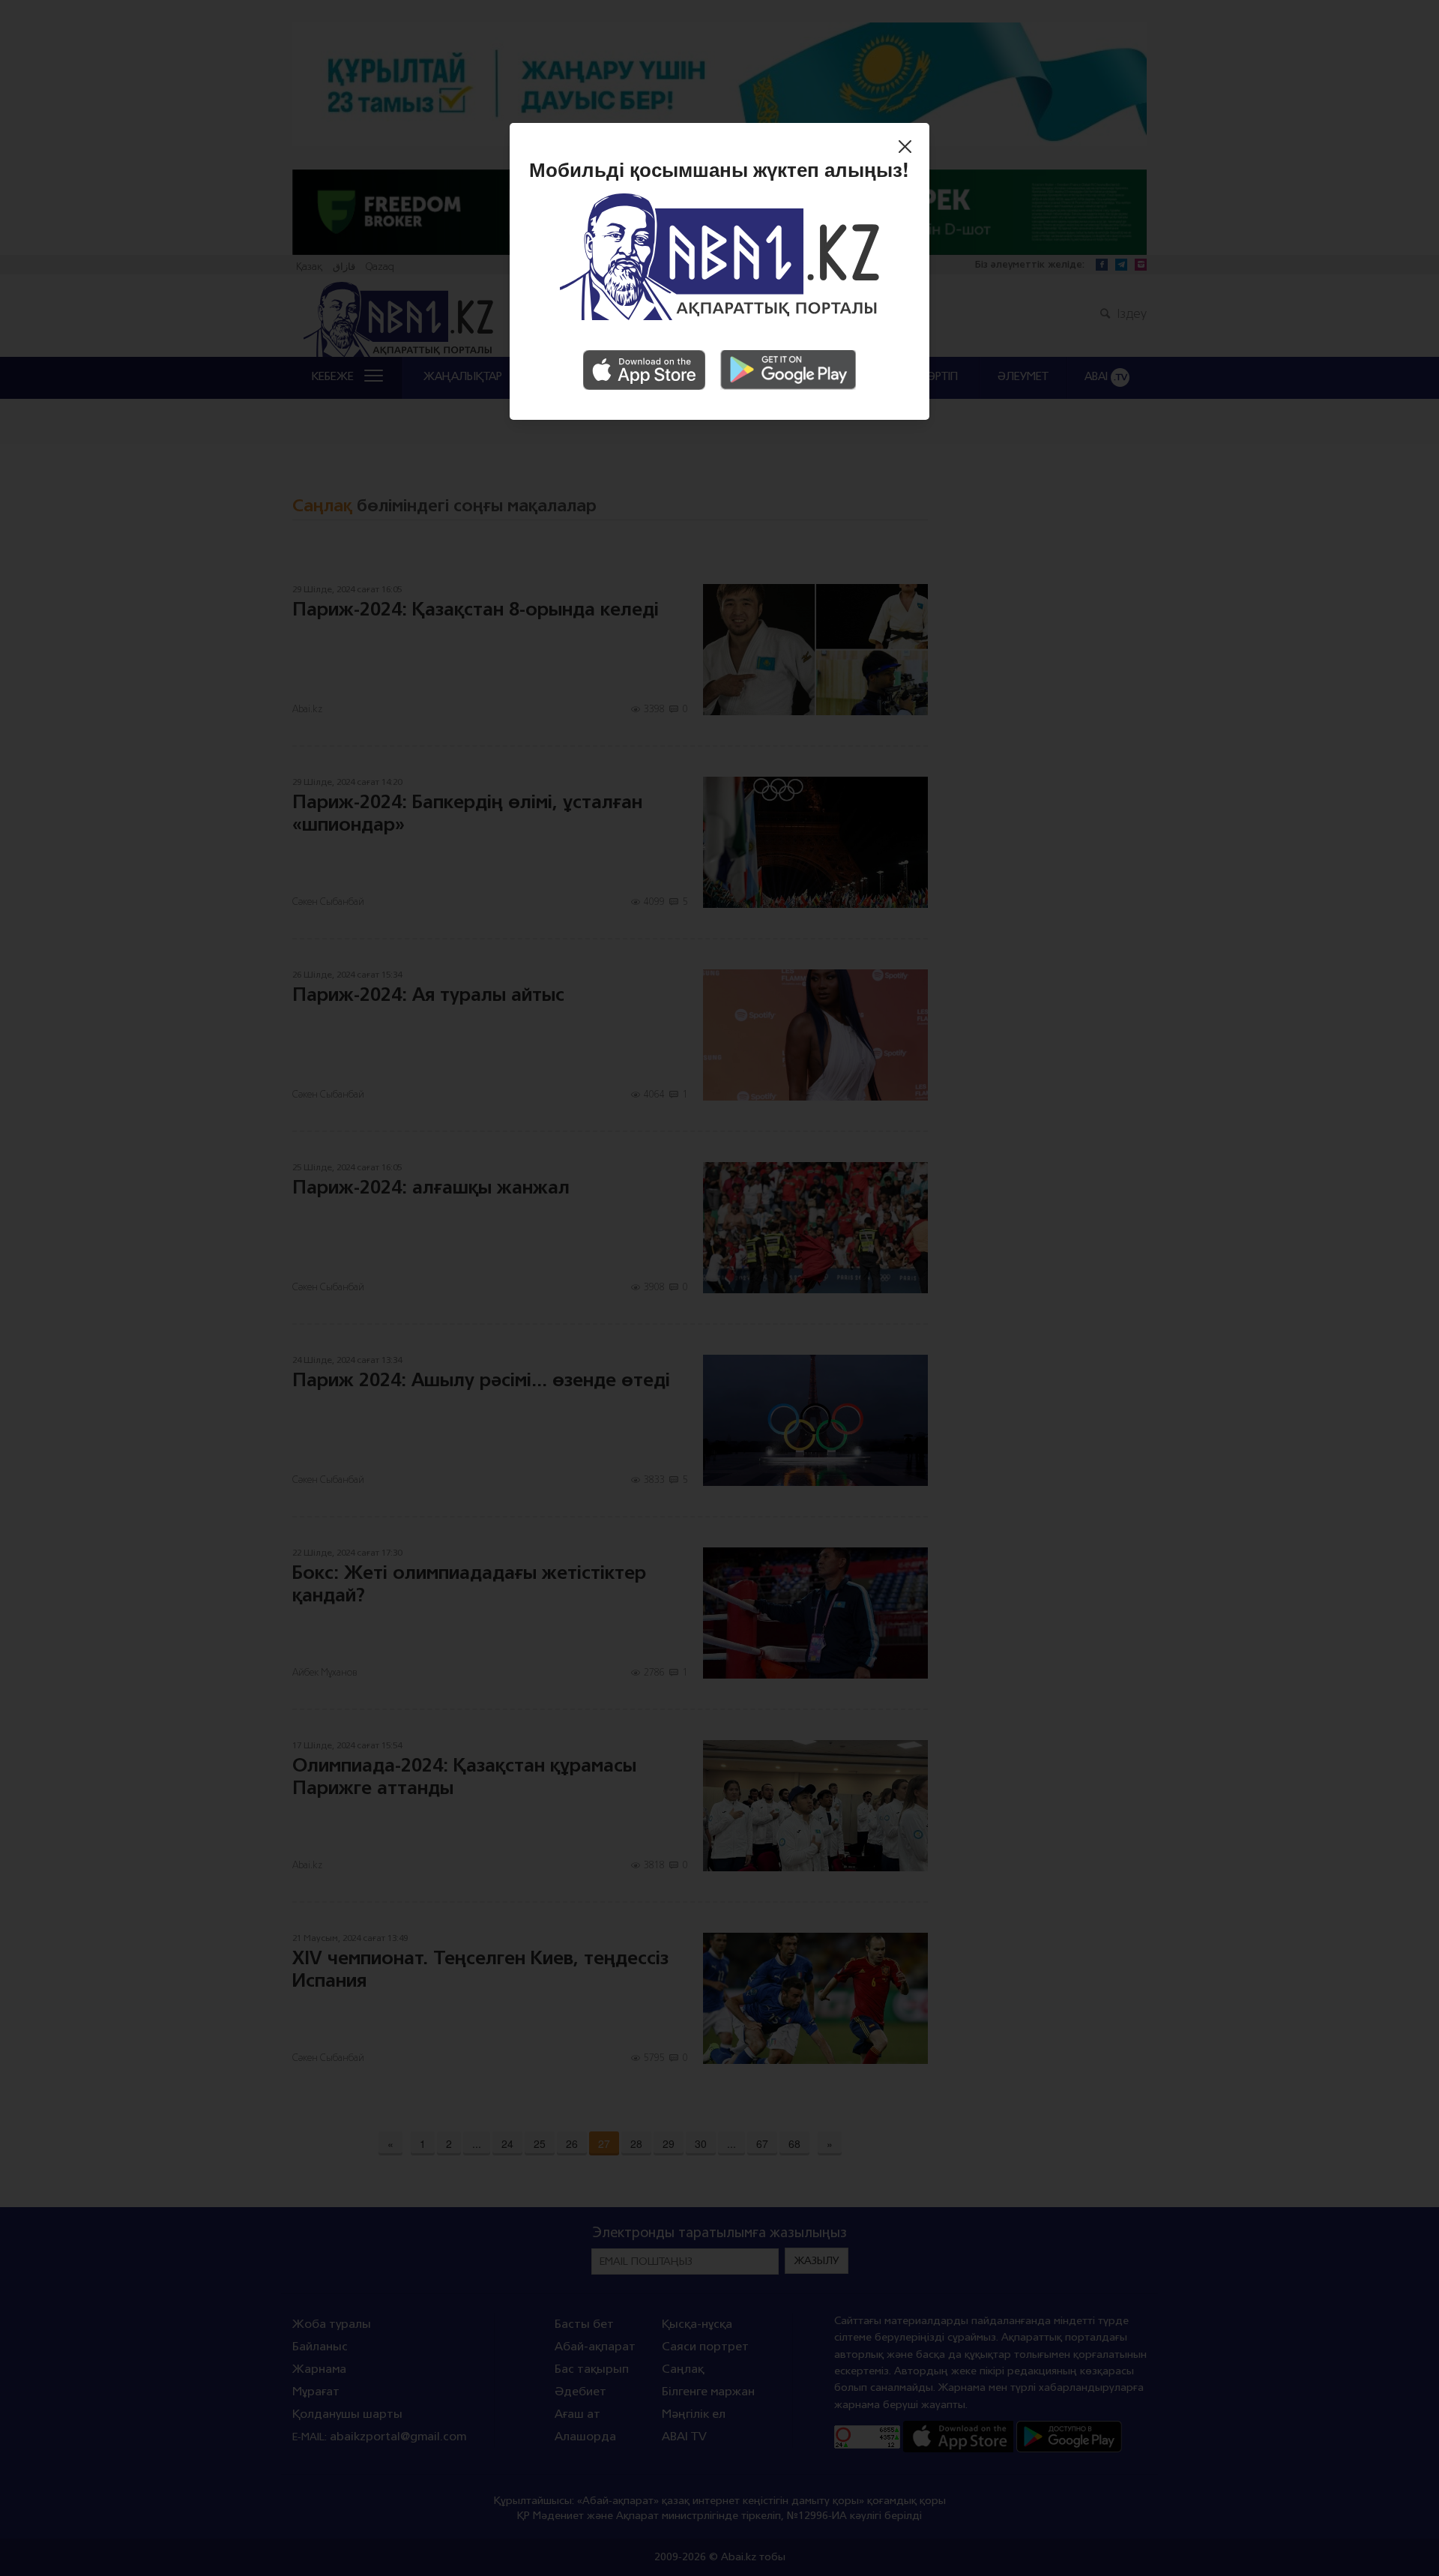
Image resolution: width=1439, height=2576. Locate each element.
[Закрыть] (909, 148)
